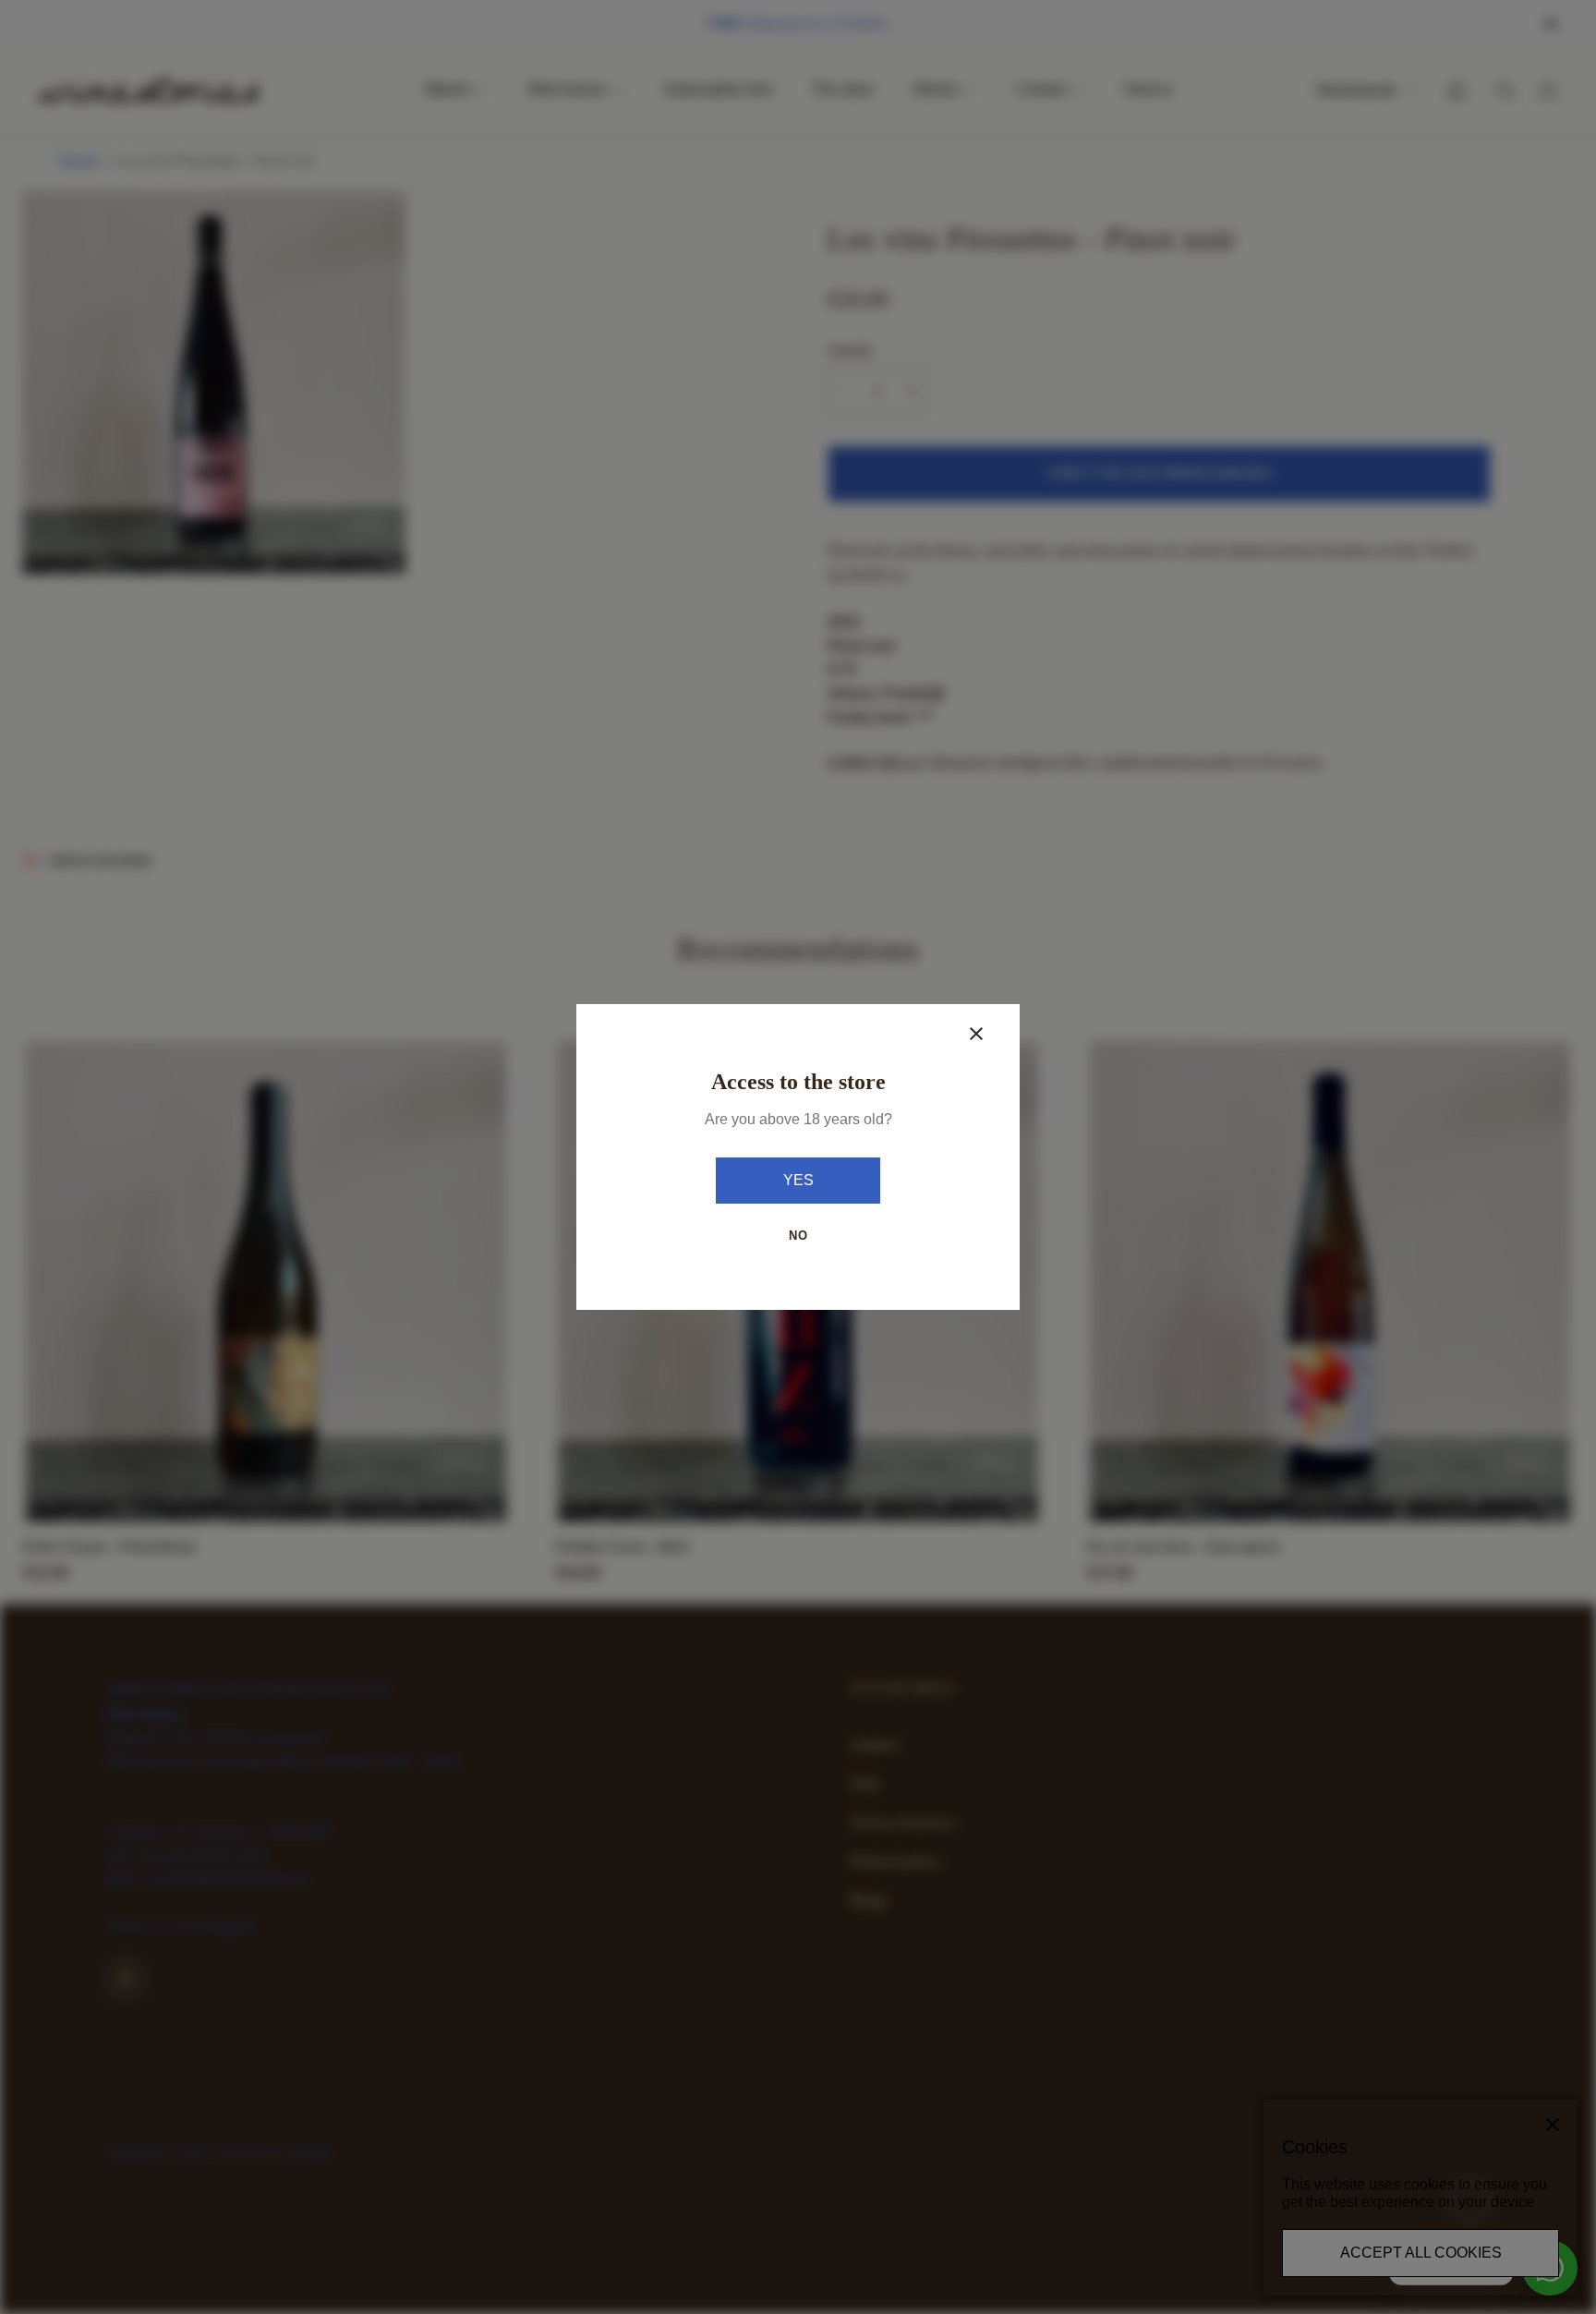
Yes (798, 1180)
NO (798, 1236)
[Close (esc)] (976, 1034)
